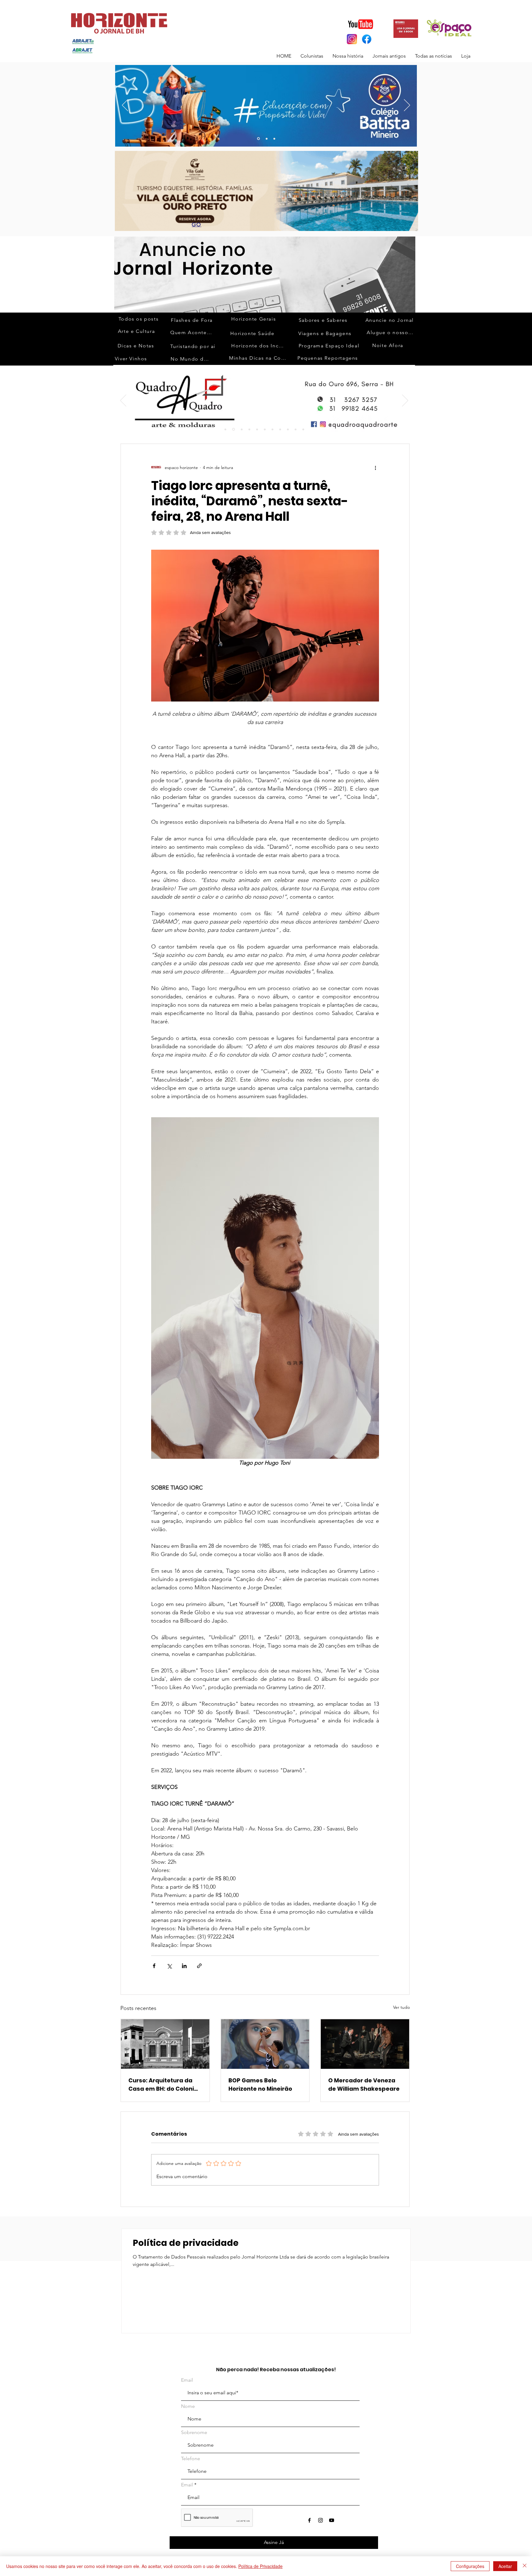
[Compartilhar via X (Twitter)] (169, 1966)
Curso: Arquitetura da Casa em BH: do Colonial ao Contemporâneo (164, 2085)
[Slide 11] (280, 429)
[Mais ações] (375, 467)
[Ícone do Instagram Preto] (320, 2520)
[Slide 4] (249, 429)
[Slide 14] (303, 429)
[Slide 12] (288, 429)
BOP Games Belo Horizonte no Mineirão (260, 2085)
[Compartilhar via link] (199, 1966)
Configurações (470, 2566)
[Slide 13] (258, 139)
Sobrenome (194, 2432)
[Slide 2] (234, 429)
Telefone (191, 2459)
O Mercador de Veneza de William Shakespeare (364, 2085)
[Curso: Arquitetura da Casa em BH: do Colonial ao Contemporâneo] (165, 2044)
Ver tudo (401, 2007)
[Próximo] (407, 106)
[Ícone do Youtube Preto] (332, 2520)
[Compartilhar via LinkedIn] (184, 1966)
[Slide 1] (225, 429)
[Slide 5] (257, 429)
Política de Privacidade (260, 2566)
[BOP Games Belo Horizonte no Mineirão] (265, 2044)
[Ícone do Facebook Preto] (309, 2520)
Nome (188, 2406)
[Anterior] (125, 106)
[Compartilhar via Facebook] (154, 1966)
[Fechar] (525, 2566)
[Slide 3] (274, 139)
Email (187, 2380)
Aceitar (505, 2566)
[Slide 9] (265, 429)
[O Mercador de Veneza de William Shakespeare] (365, 2044)
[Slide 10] (266, 139)
